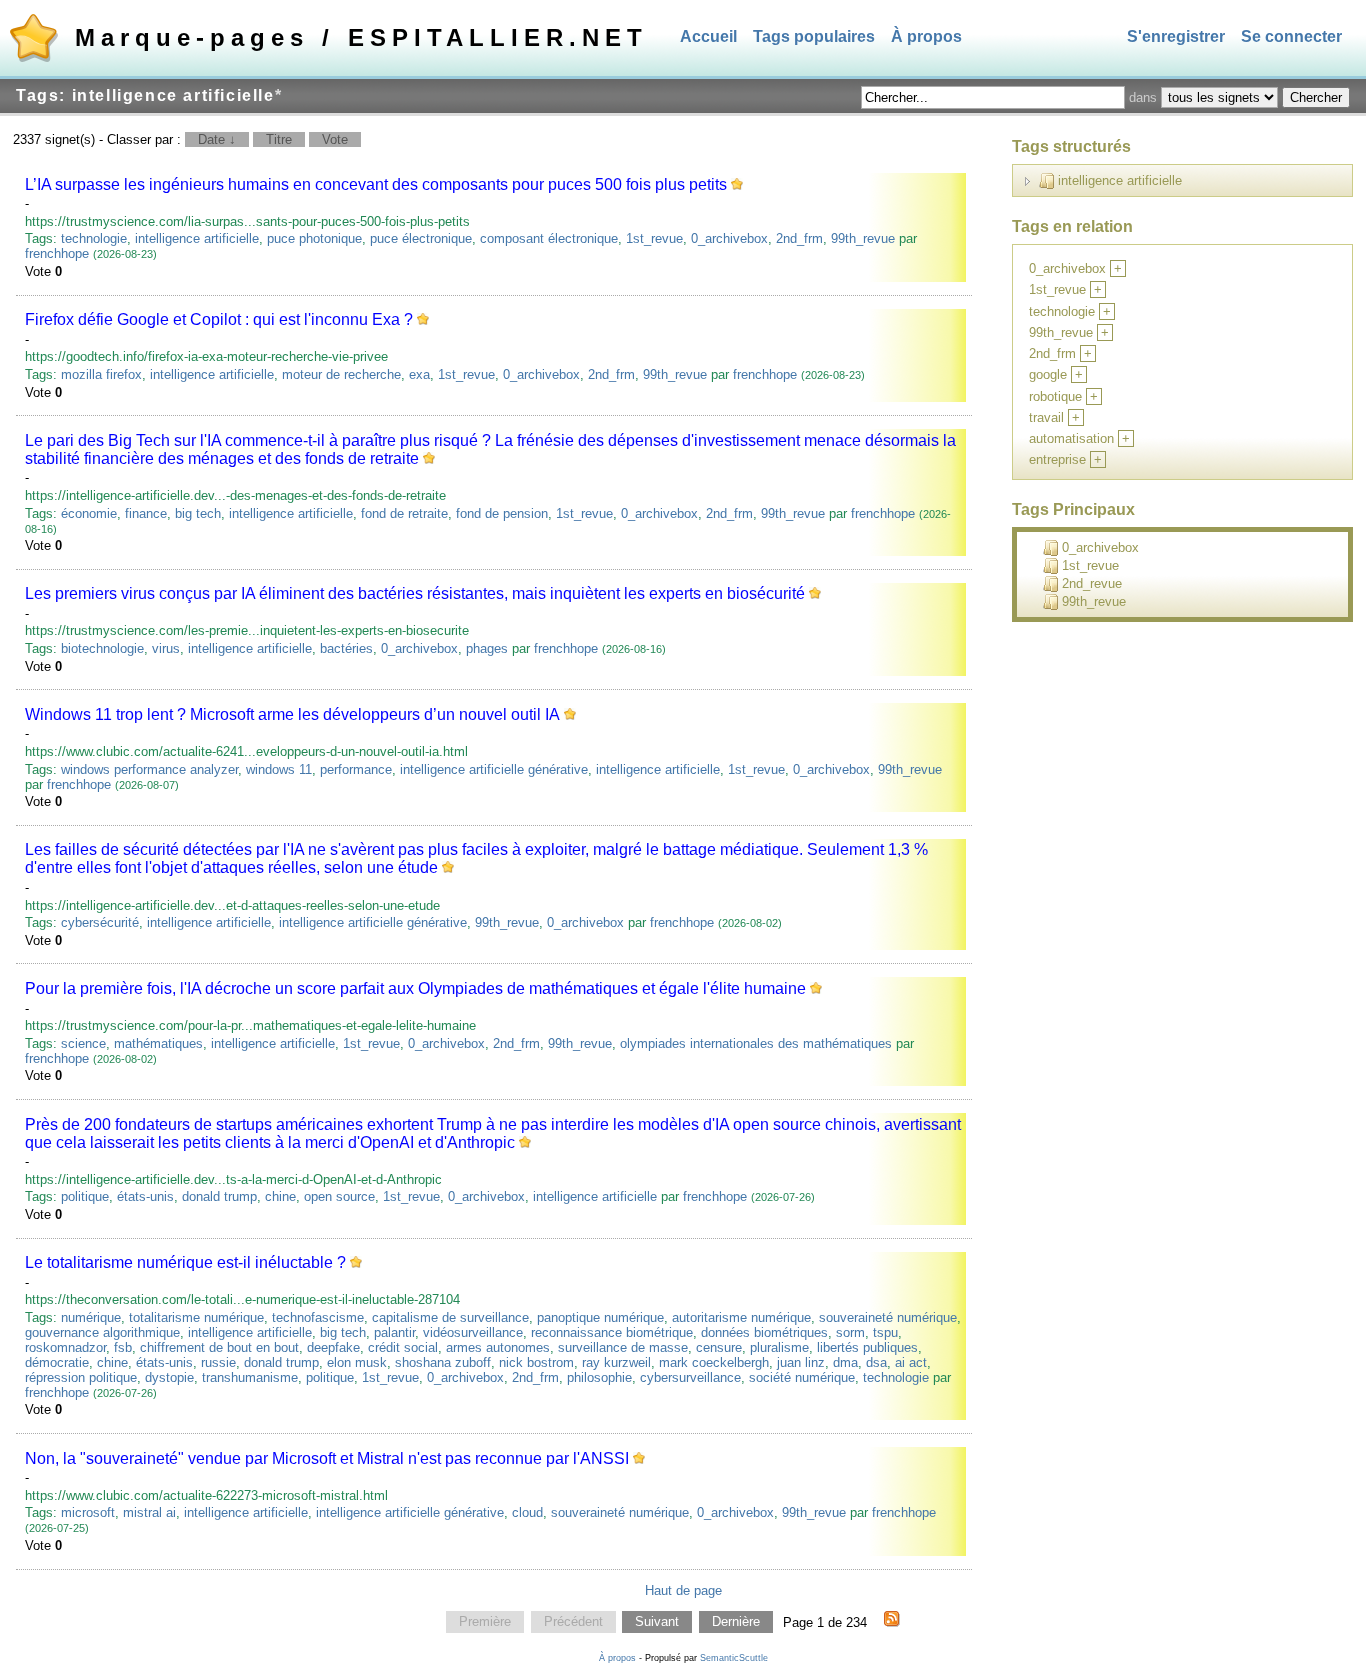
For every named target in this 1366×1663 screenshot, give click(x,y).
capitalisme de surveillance (450, 1317)
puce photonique (314, 238)
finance (146, 513)
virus (166, 648)
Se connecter (1291, 36)
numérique (91, 1317)
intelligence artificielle (197, 238)
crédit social (403, 1347)
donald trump (219, 1196)
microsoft (88, 1512)
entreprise (1057, 459)
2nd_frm (799, 238)
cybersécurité (100, 922)
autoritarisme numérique (741, 1317)
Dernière (736, 1622)
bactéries (346, 648)
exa (419, 374)
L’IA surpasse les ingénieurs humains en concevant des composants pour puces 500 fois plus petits (376, 184)
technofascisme (318, 1317)
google (1048, 374)
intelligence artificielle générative (494, 769)
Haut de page (683, 1590)
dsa (876, 1362)
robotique (1055, 396)
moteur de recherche (341, 374)
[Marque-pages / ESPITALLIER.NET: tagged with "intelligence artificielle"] (892, 1622)
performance (356, 769)
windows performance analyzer (149, 769)
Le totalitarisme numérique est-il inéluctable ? (185, 1262)
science (83, 1043)
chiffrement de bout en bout (219, 1347)
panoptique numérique (600, 1317)
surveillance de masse (623, 1347)
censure (719, 1347)
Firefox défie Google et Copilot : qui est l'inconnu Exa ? (219, 319)
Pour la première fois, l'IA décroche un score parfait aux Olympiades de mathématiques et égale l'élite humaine (415, 988)
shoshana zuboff (443, 1362)
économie (89, 513)
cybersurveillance (690, 1377)
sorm (850, 1332)
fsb (123, 1347)
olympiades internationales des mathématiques (756, 1043)
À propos (926, 36)
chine (280, 1196)
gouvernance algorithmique (102, 1332)
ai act (911, 1362)
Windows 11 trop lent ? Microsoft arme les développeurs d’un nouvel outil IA (292, 714)
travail (1046, 417)
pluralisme (779, 1347)
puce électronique (421, 238)
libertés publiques (867, 1347)
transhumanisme (250, 1377)
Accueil (708, 36)
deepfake (333, 1347)
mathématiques (158, 1043)
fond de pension (502, 513)
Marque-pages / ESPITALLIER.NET (361, 37)
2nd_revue (1092, 583)
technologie (94, 238)
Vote (335, 139)
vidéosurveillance (473, 1332)
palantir (394, 1332)
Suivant (657, 1622)
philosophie (599, 1377)
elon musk (357, 1362)
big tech (198, 513)
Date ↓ (217, 139)
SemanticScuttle (734, 1658)
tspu (885, 1332)
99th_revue (863, 238)
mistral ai (149, 1512)
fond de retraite (404, 513)
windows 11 (279, 769)
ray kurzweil (616, 1362)
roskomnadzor (65, 1347)
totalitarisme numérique (196, 1317)
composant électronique (549, 238)
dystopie (169, 1377)
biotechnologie (102, 648)
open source (339, 1196)
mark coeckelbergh (714, 1362)
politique (85, 1196)
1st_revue (654, 238)
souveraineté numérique (888, 1317)
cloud (527, 1512)
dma (845, 1362)
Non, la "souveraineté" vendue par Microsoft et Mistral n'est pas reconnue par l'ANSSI (327, 1458)
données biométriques (764, 1332)
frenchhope (57, 253)
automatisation (1071, 438)
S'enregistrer (1176, 36)
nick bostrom (536, 1362)
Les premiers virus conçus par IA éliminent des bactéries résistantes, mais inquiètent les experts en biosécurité (415, 593)
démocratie (57, 1362)
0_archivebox (729, 238)
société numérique (802, 1377)
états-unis (145, 1196)
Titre (279, 139)
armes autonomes (498, 1347)
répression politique (81, 1377)
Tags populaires (814, 36)
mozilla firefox (101, 374)
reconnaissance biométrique (612, 1332)
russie (218, 1362)
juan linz (801, 1362)
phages (487, 648)
